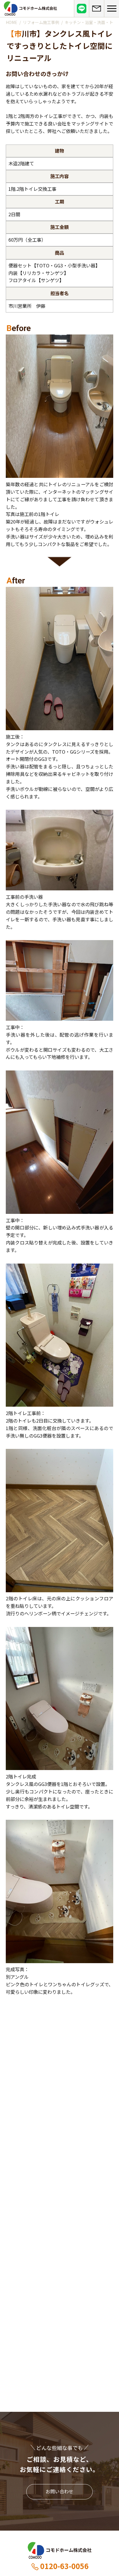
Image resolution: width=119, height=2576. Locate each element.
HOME (12, 22)
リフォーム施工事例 (41, 22)
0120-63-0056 (64, 2566)
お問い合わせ (59, 2491)
